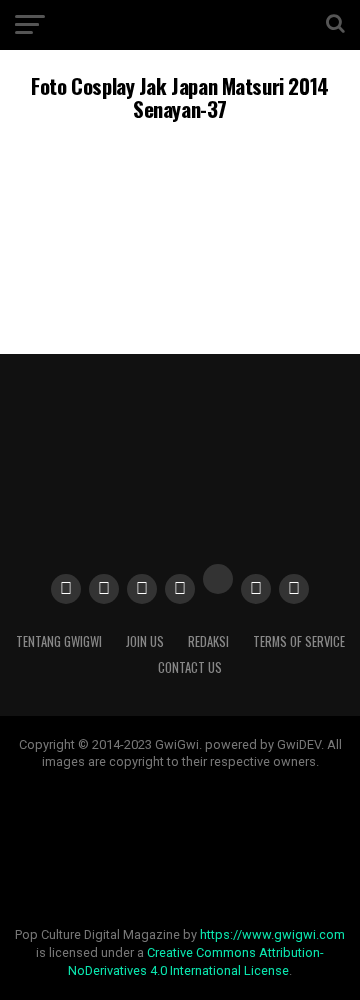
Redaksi (208, 641)
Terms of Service (299, 641)
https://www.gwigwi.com (272, 934)
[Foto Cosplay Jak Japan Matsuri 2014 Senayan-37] (180, 280)
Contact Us (190, 667)
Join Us (145, 641)
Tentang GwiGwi (59, 641)
